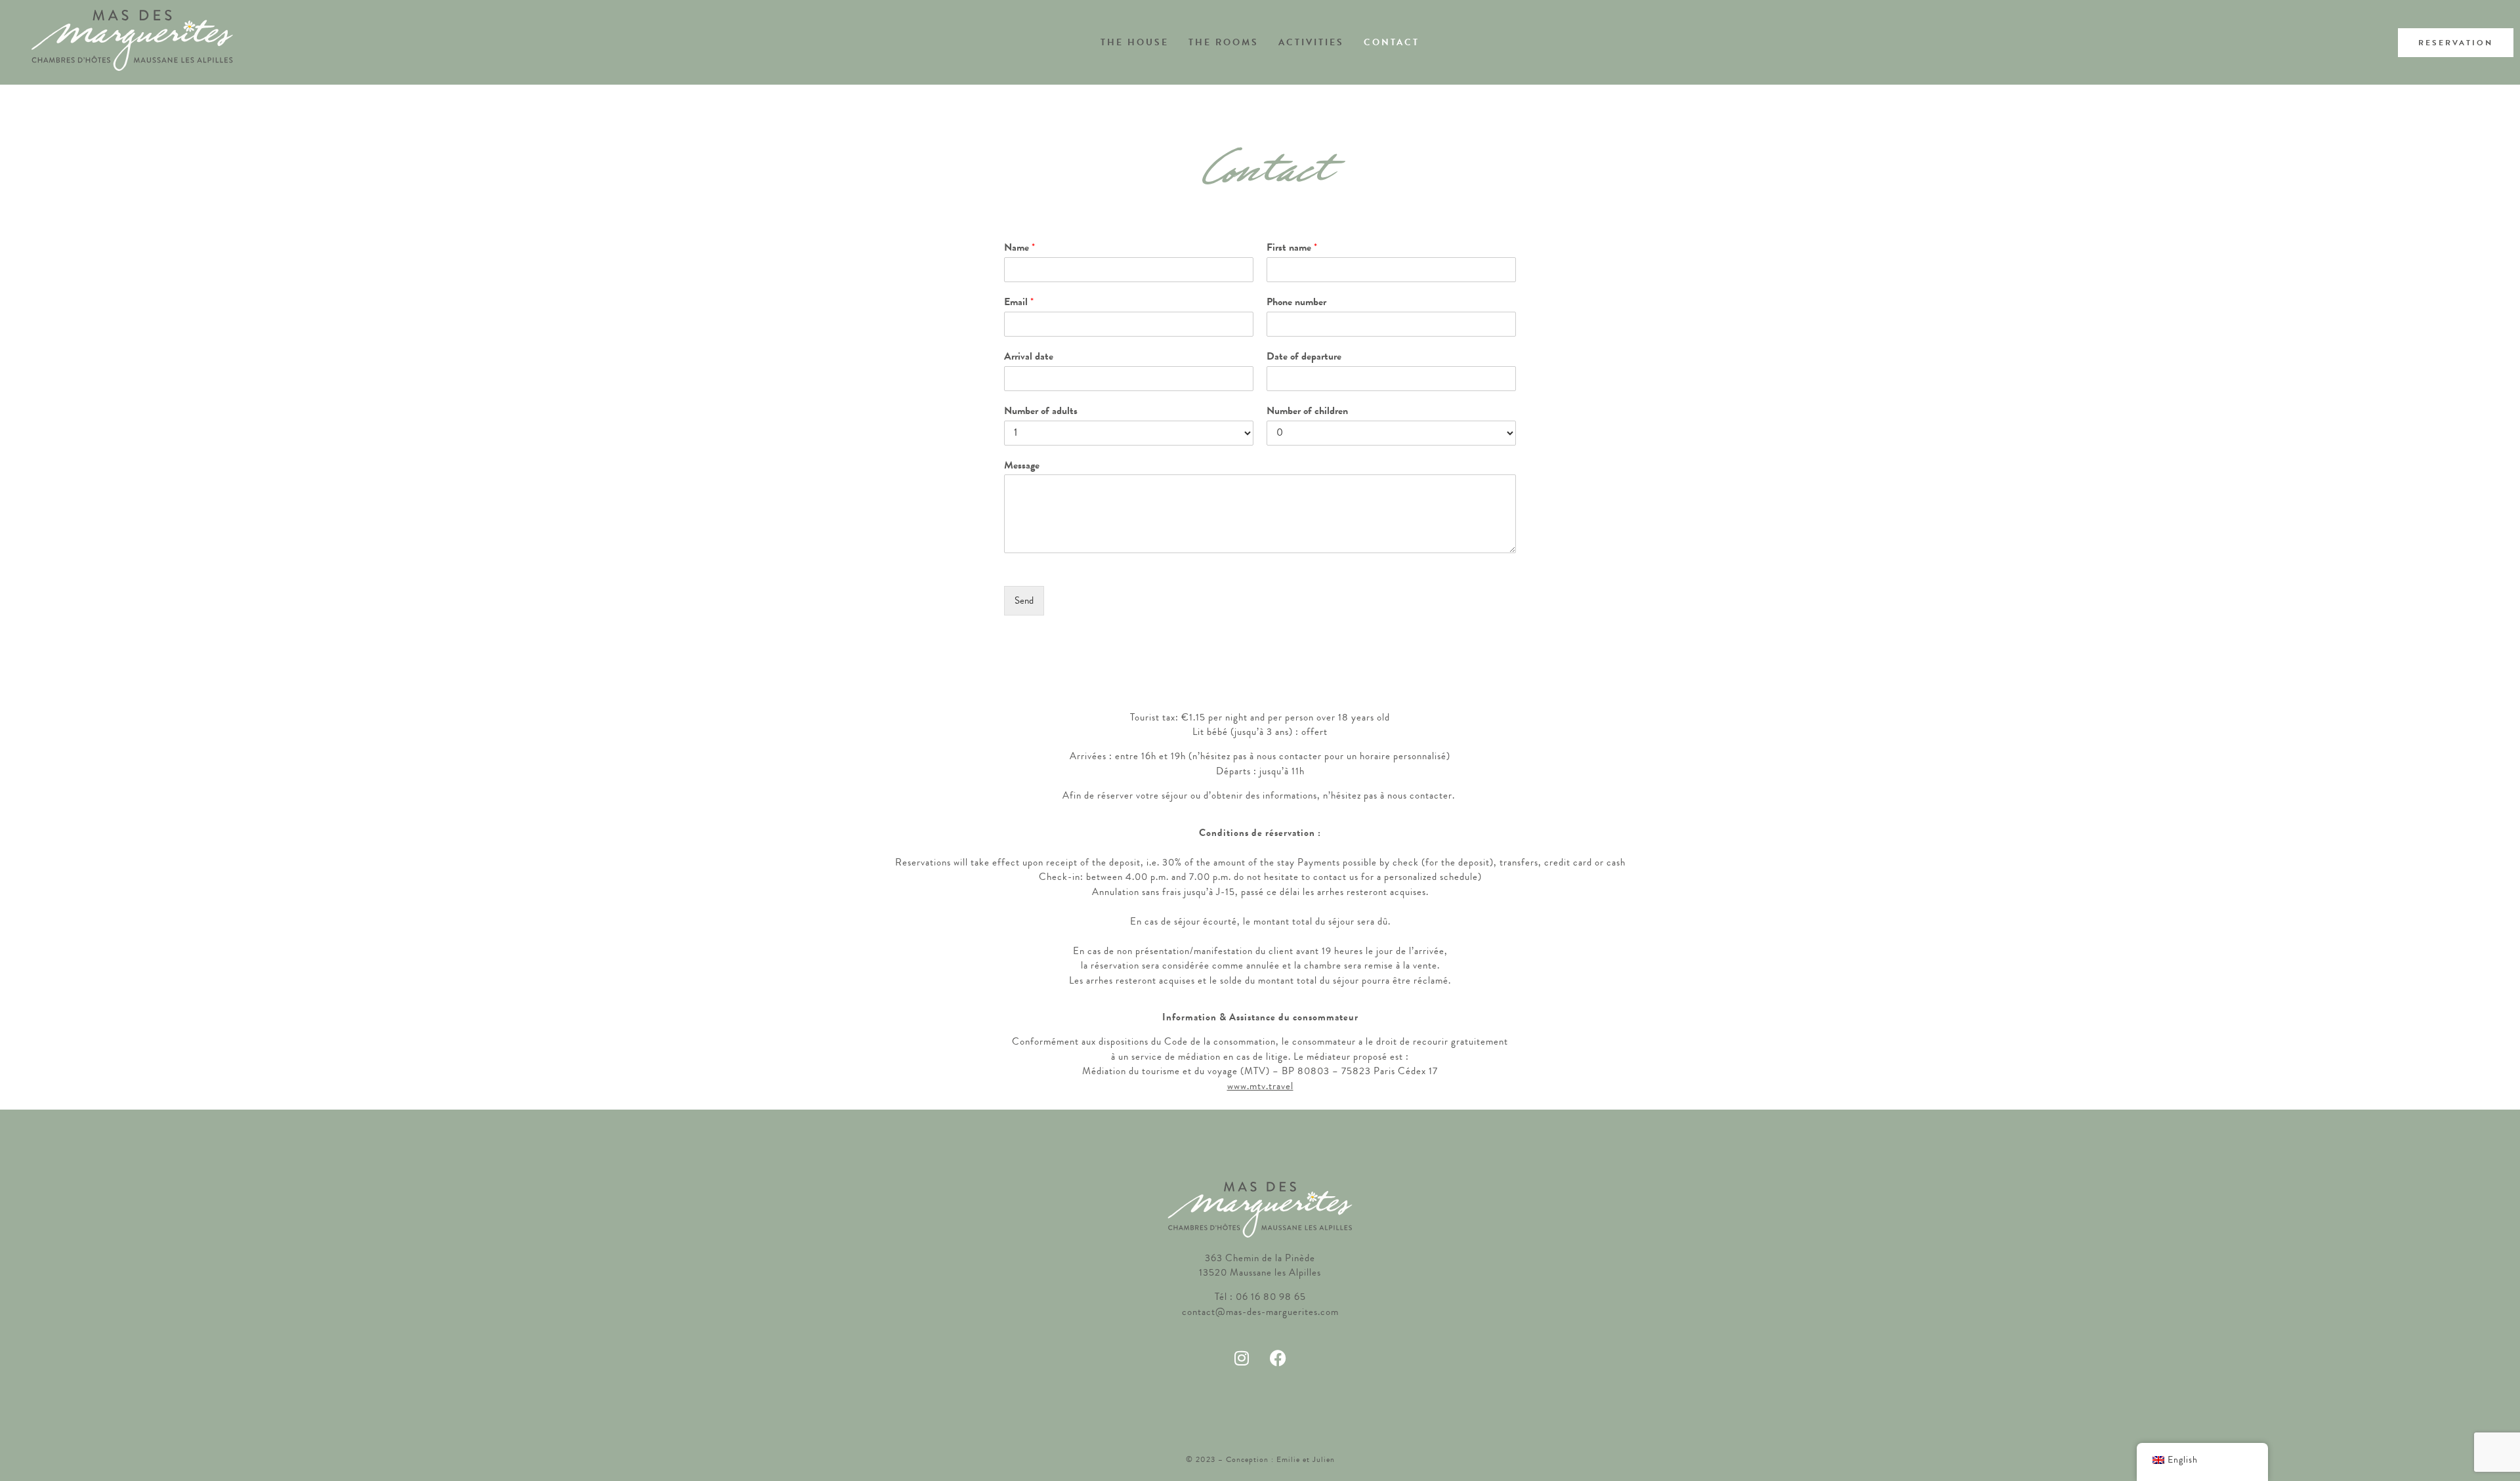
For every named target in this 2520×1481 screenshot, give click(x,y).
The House (1135, 42)
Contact (1392, 42)
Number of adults (1041, 411)
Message (1022, 466)
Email (1019, 302)
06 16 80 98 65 (1271, 1297)
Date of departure (1304, 357)
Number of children (1307, 411)
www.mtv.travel (1260, 1086)
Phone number (1296, 302)
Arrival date (1029, 357)
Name (1019, 248)
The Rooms (1224, 42)
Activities (1311, 42)
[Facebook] (1278, 1358)
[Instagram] (1242, 1358)
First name (1292, 248)
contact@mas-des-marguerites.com (1260, 1312)
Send (1024, 600)
